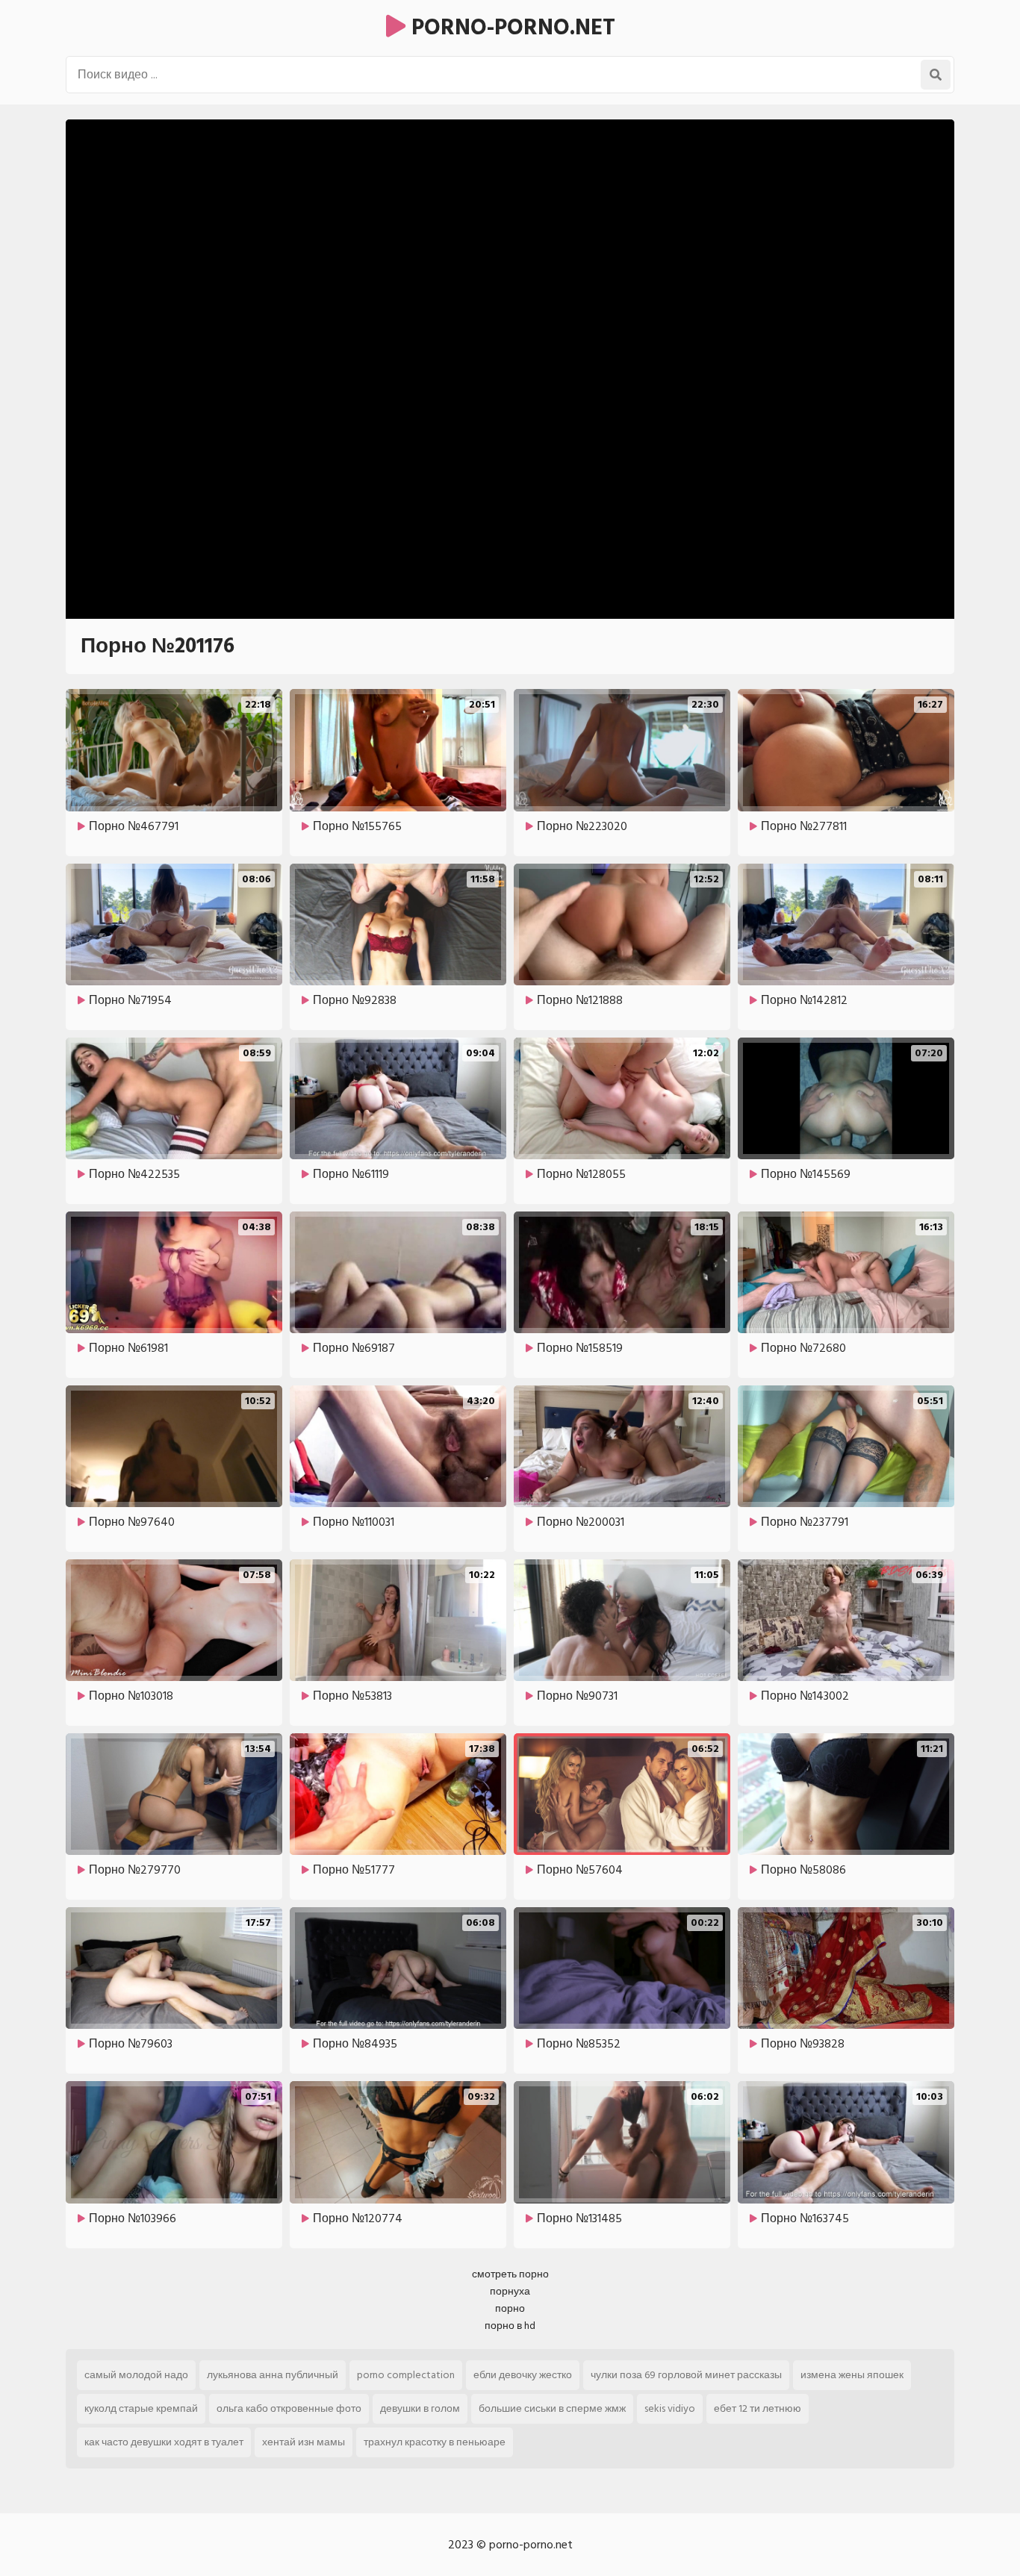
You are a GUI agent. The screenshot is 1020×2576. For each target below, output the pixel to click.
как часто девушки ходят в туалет (164, 2442)
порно (510, 2308)
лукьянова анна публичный (273, 2375)
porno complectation (406, 2375)
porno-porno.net (510, 28)
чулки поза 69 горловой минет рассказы (686, 2375)
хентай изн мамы (304, 2442)
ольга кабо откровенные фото (289, 2408)
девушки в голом (420, 2408)
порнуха (510, 2291)
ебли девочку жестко (523, 2375)
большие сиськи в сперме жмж (552, 2408)
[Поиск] (936, 75)
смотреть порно (510, 2274)
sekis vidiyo (670, 2408)
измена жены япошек (852, 2375)
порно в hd (510, 2326)
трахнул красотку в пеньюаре (435, 2442)
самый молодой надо (136, 2375)
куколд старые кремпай (141, 2408)
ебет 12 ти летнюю (758, 2408)
